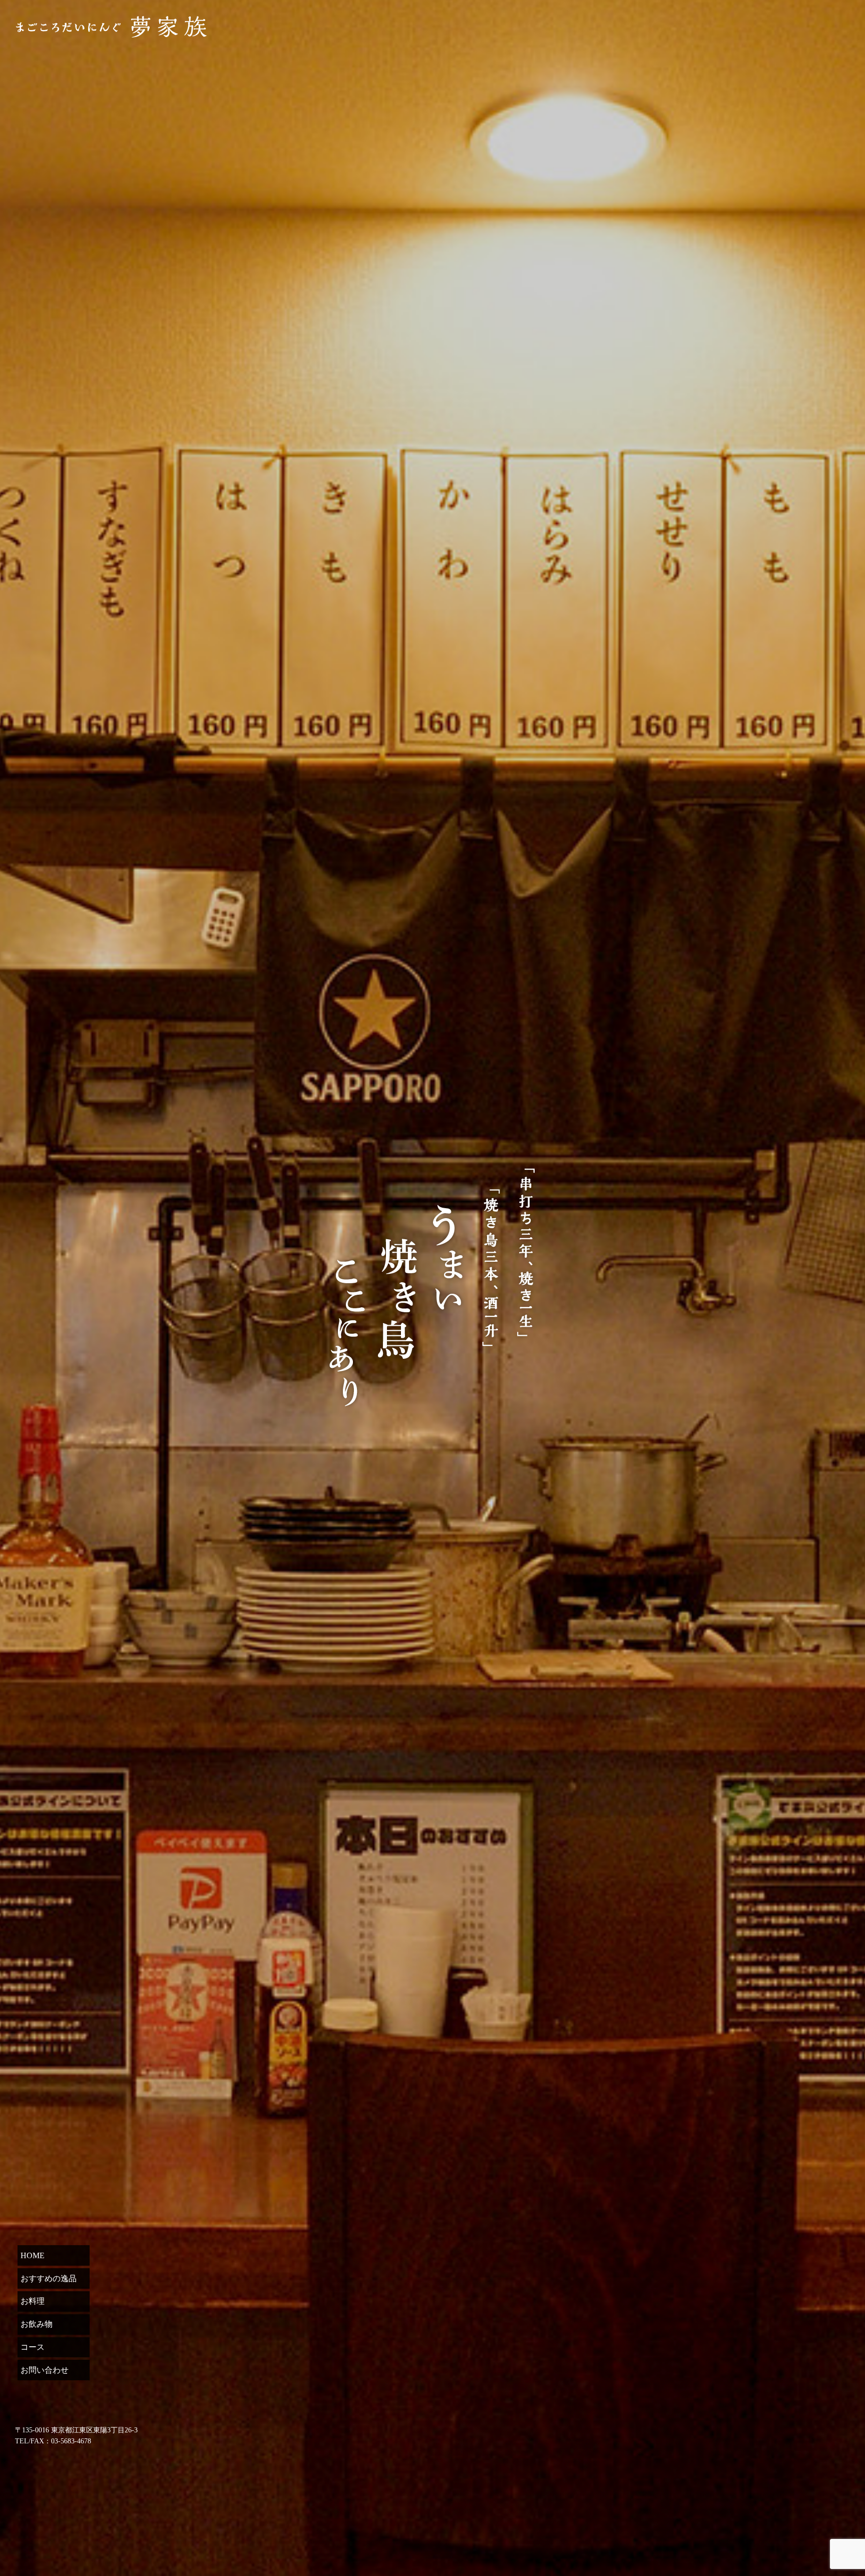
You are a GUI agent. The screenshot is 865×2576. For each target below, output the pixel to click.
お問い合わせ (45, 2370)
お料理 (33, 2301)
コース (33, 2347)
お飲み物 (37, 2324)
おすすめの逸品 (49, 2278)
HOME (33, 2255)
